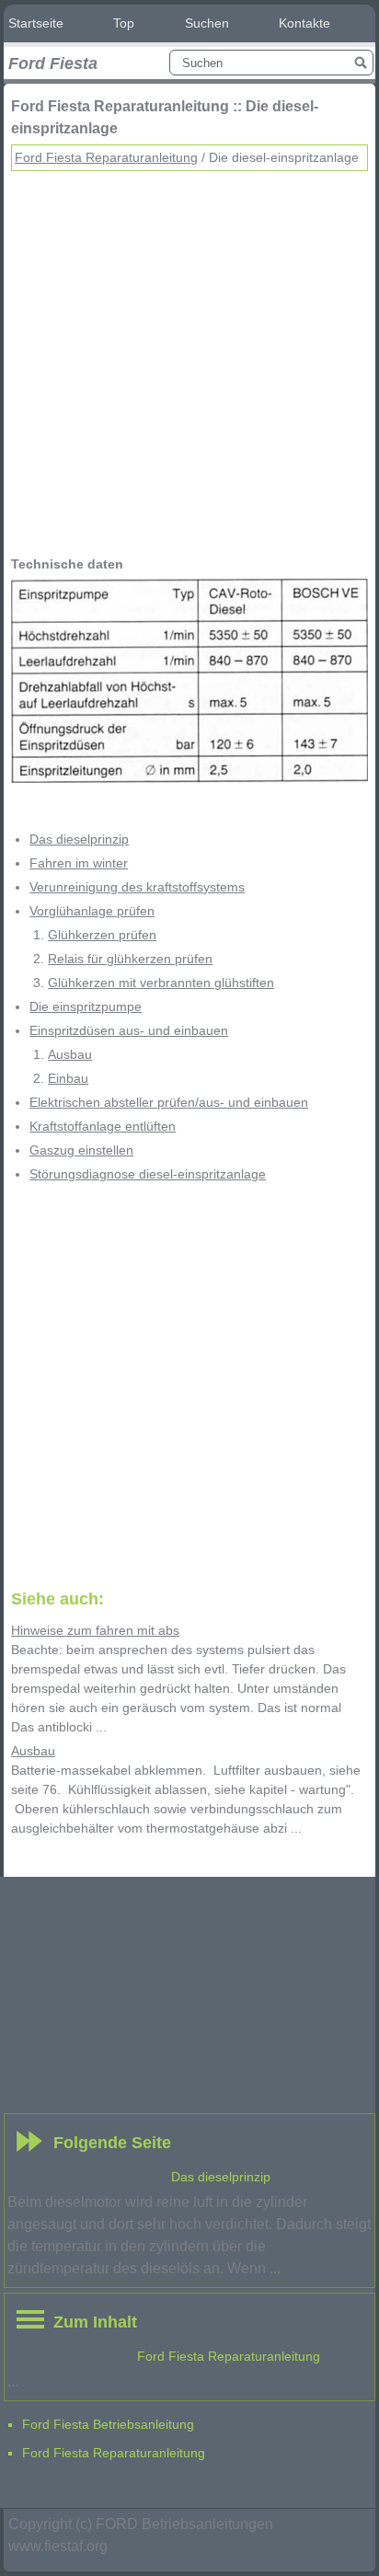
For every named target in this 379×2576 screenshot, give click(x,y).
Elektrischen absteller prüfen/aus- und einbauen (169, 1102)
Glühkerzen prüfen (102, 935)
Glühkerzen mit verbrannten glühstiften (161, 983)
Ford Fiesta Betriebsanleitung (108, 2424)
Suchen (207, 23)
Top (124, 23)
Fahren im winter (79, 863)
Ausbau (70, 1054)
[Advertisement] (189, 361)
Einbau (68, 1078)
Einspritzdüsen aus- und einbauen (129, 1030)
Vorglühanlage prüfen (92, 911)
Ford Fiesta (53, 63)
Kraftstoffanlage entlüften (103, 1126)
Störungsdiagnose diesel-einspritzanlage (148, 1174)
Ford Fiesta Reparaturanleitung (106, 157)
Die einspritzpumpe (86, 1006)
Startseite (36, 23)
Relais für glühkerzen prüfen (130, 959)
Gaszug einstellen (81, 1150)
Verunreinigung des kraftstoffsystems (137, 887)
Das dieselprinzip (79, 839)
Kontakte (304, 23)
